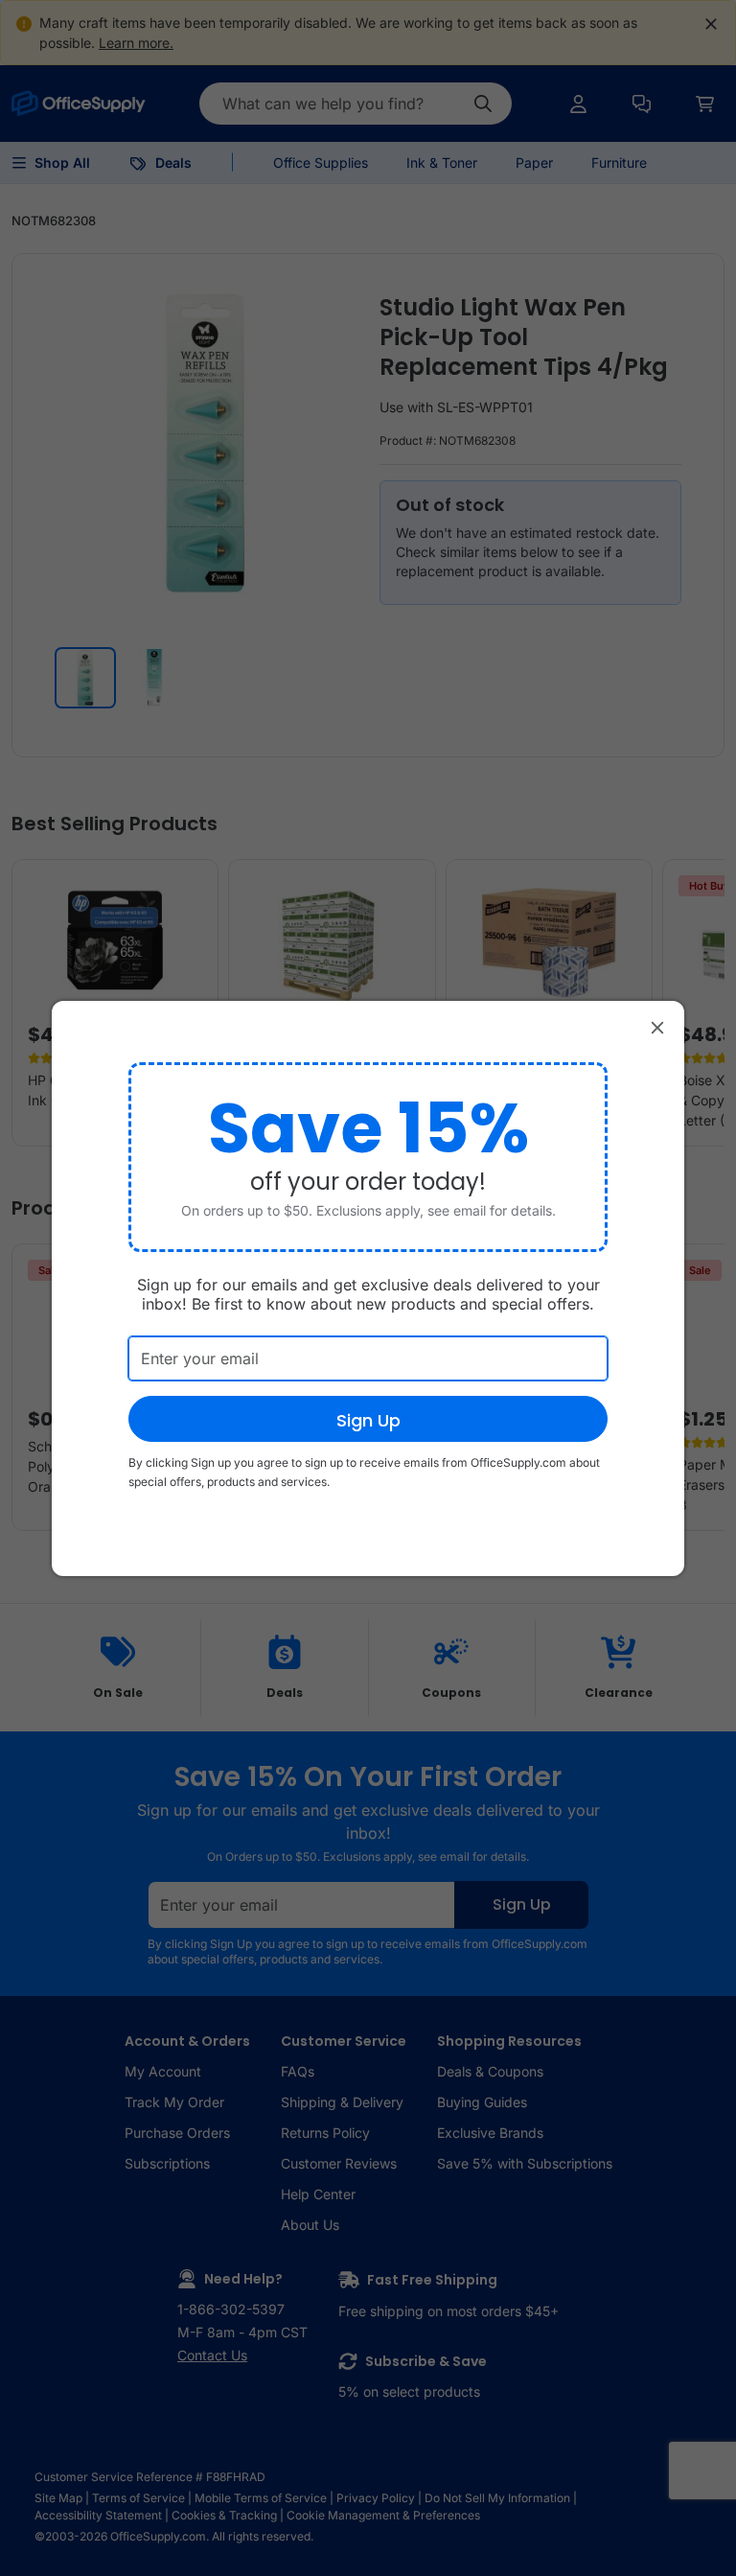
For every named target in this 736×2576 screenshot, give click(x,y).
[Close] (657, 1028)
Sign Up (368, 1420)
